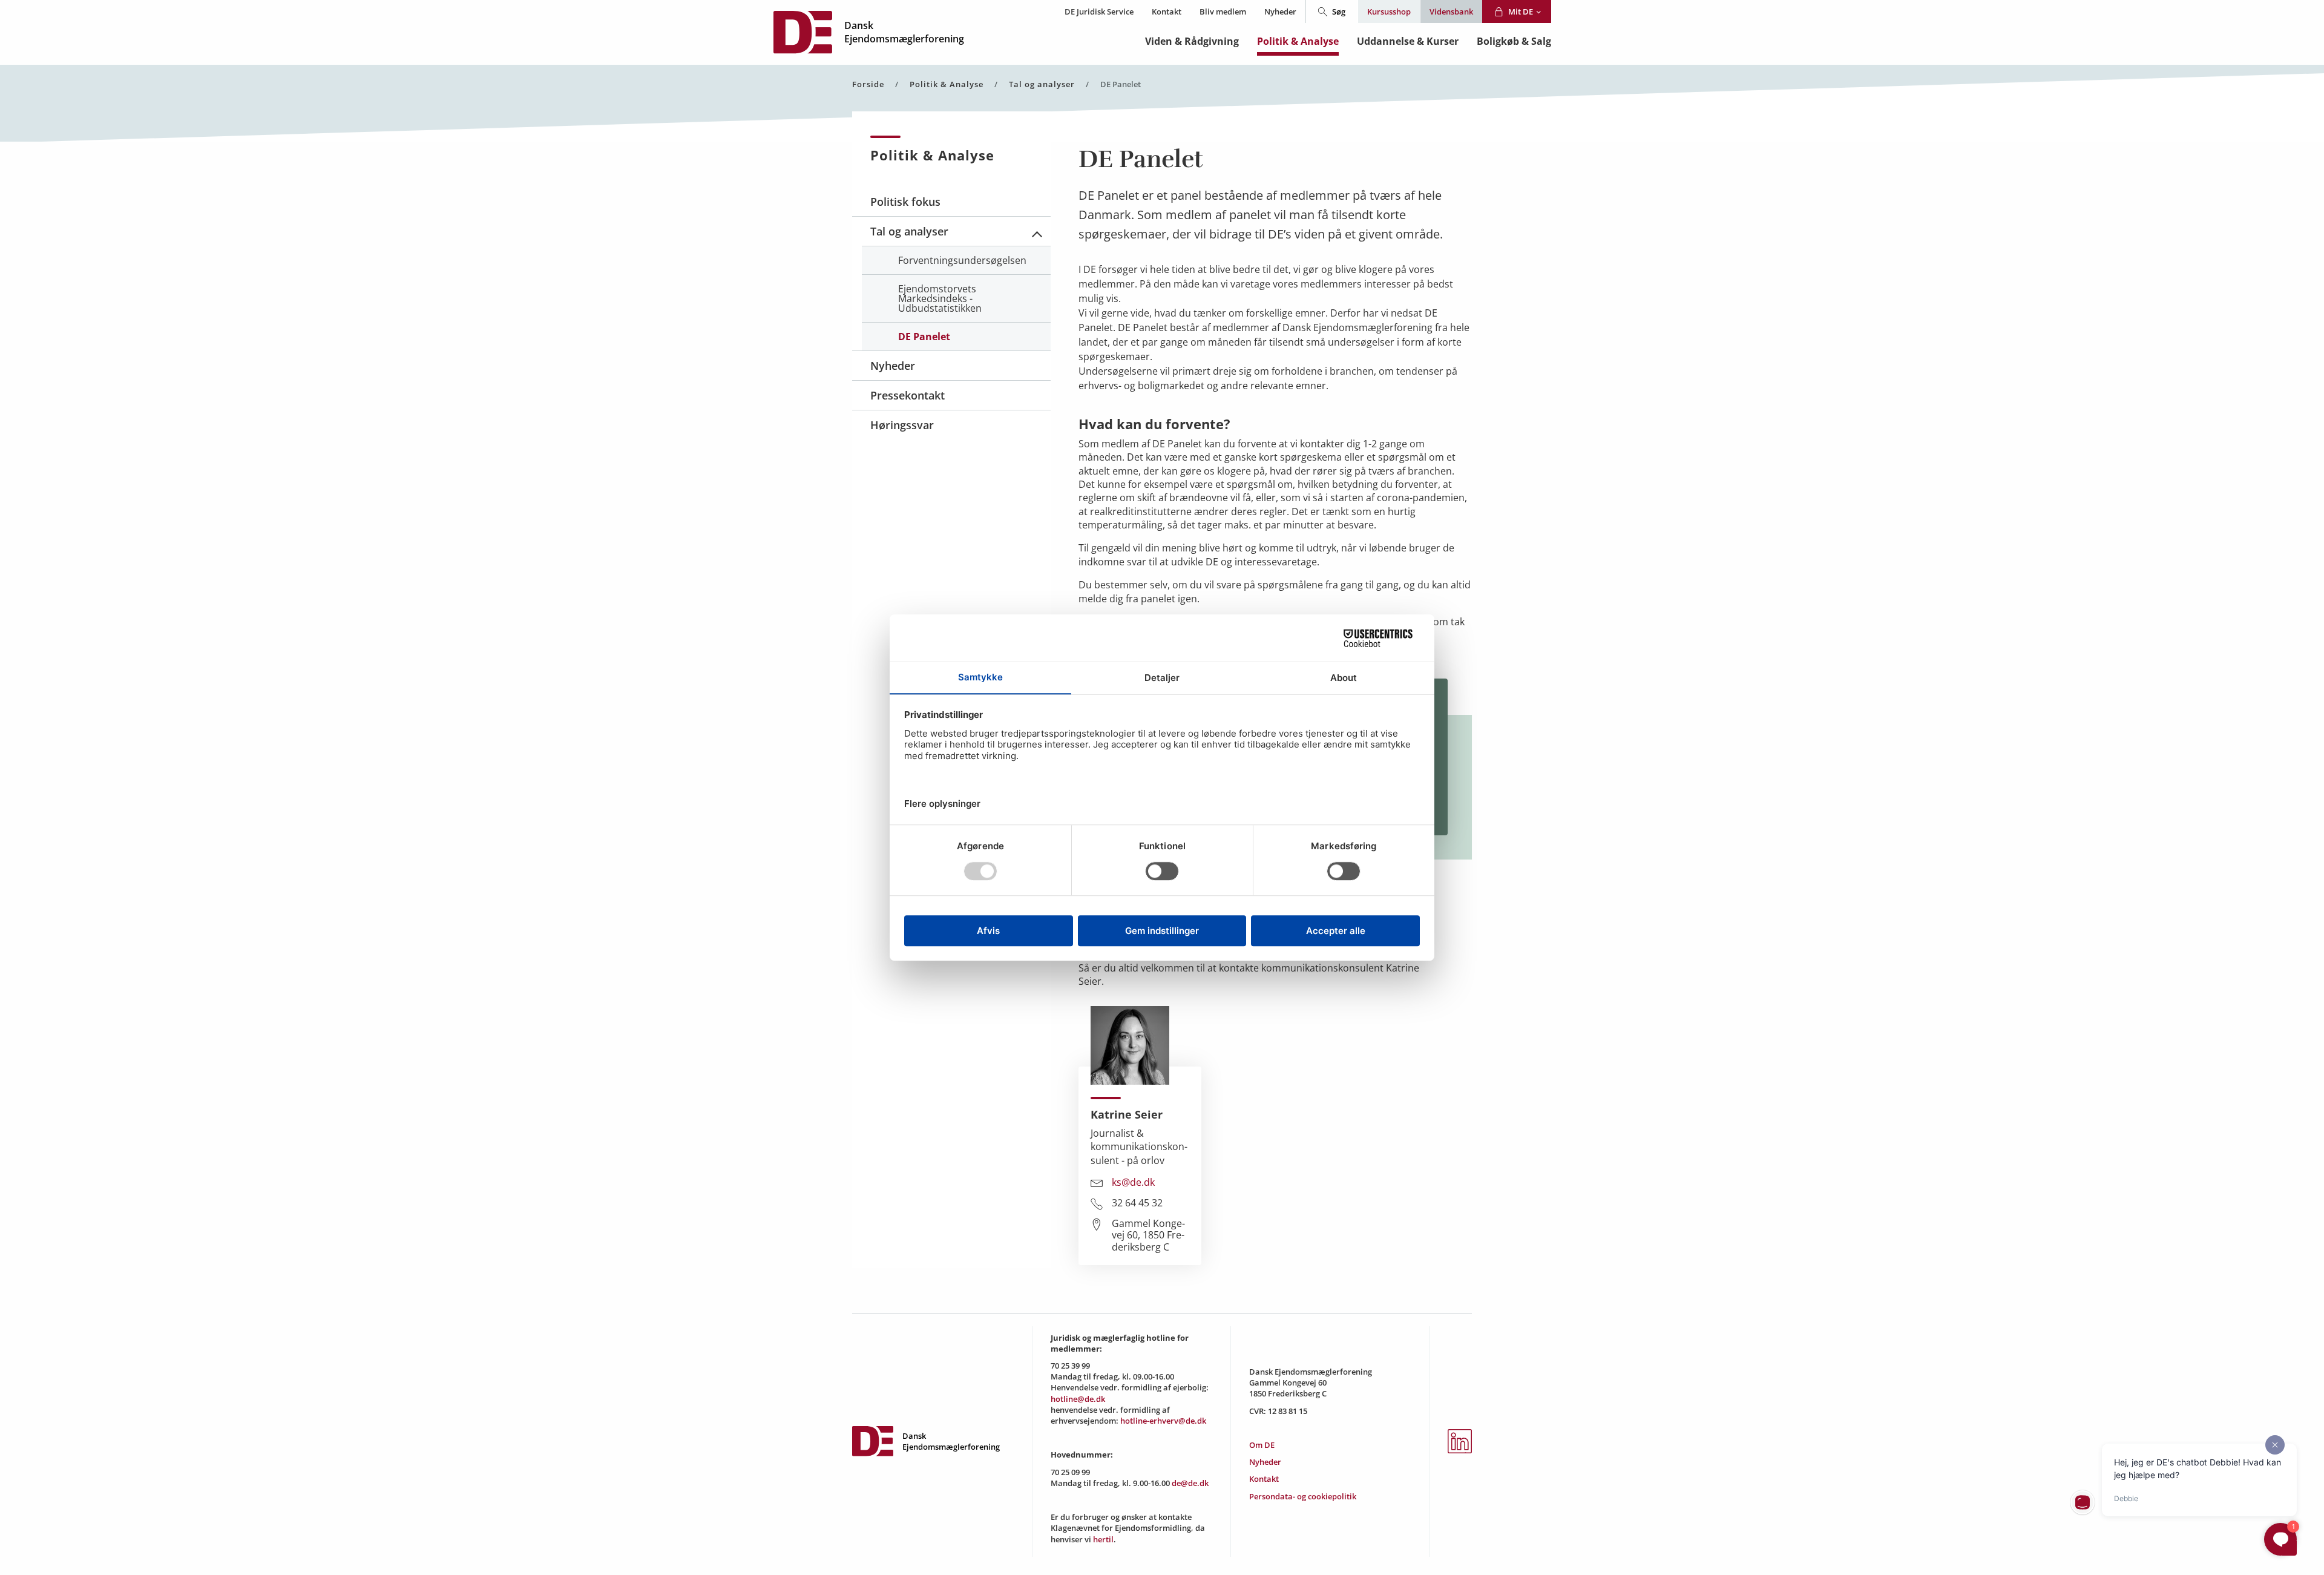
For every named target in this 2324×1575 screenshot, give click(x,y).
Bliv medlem (1223, 12)
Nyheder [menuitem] (893, 366)
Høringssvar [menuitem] (902, 425)
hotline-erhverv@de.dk (1163, 1421)
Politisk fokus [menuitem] (905, 202)
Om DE (1262, 1445)
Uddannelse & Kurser (1408, 41)
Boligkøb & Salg (1514, 41)
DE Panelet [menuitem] (924, 337)
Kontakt (1167, 12)
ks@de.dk (1133, 1183)
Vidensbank (1451, 12)
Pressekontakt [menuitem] (908, 395)
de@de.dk (1190, 1483)
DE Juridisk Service (1099, 12)
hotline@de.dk (1078, 1399)
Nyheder (1280, 12)
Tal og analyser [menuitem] (909, 231)
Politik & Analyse (1298, 41)
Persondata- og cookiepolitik (1303, 1496)
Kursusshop (1389, 12)
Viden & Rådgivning (1192, 41)
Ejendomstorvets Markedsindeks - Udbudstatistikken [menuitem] (940, 298)
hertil (1103, 1539)
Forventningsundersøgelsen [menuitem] (962, 260)
